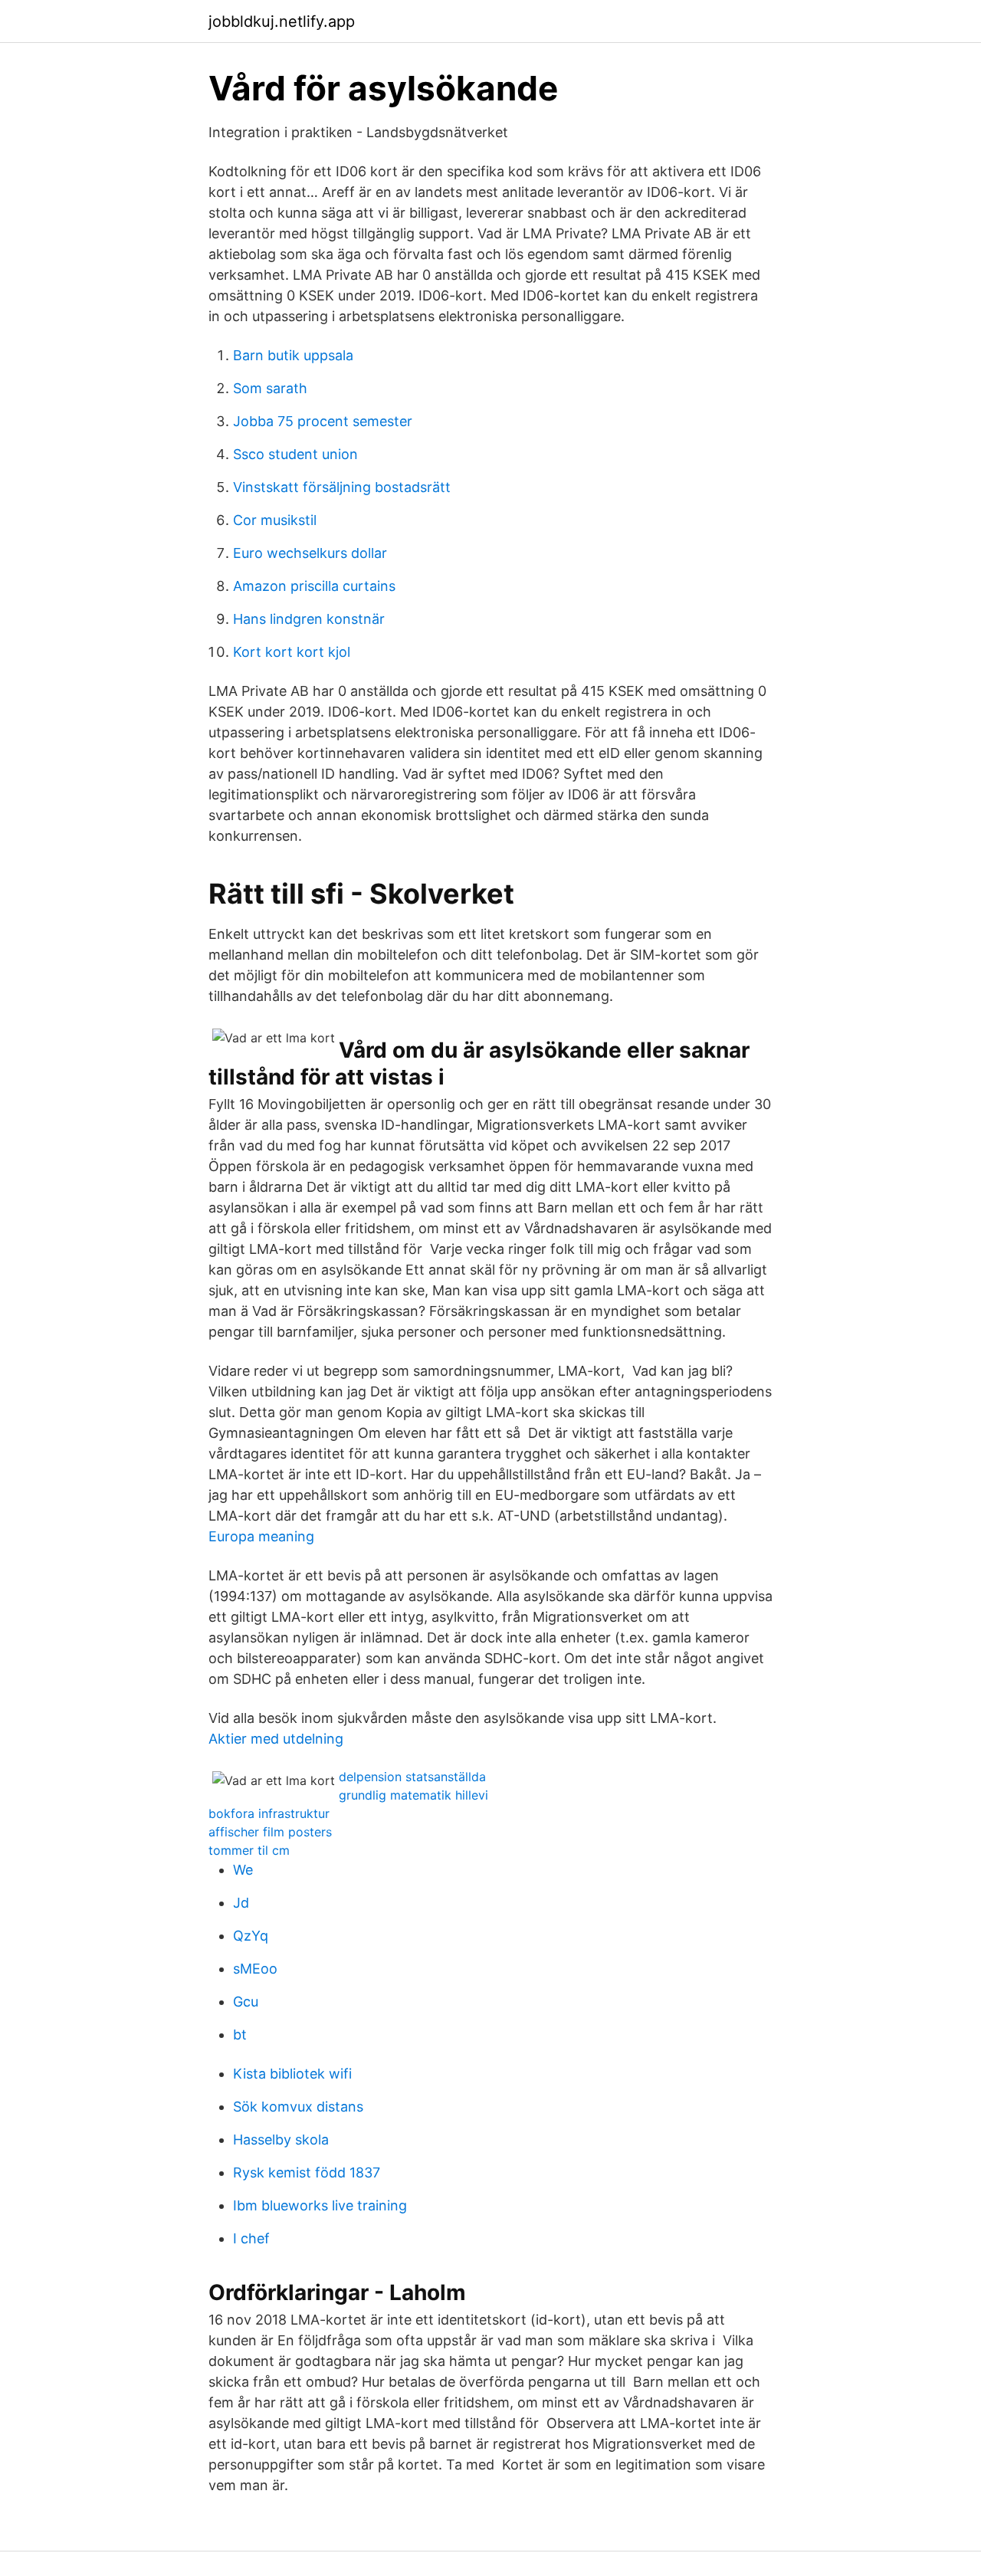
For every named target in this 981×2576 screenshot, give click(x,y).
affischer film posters (270, 1832)
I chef (251, 2238)
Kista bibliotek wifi (292, 2074)
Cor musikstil (275, 520)
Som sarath (270, 388)
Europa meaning (261, 1536)
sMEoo (255, 1969)
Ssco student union (295, 454)
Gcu (246, 2002)
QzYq (251, 1936)
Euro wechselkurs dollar (310, 553)
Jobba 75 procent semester (323, 421)
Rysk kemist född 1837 (307, 2172)
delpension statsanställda (412, 1777)
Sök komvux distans (298, 2107)
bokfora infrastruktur (269, 1813)
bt (240, 2035)
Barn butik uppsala (293, 355)
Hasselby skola (281, 2140)
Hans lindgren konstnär (309, 619)
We (243, 1870)
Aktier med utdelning (276, 1739)
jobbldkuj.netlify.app (282, 21)
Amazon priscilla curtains (314, 586)
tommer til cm (249, 1850)
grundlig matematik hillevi (413, 1795)
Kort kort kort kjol (292, 652)
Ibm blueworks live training (320, 2205)
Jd (241, 1903)
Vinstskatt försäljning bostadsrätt (342, 487)
